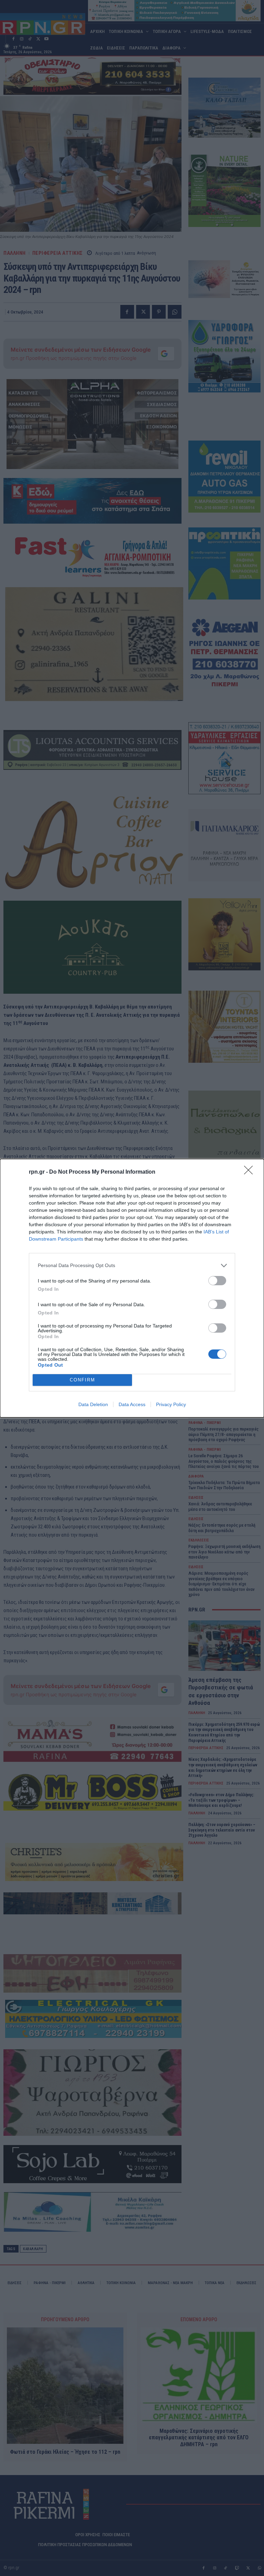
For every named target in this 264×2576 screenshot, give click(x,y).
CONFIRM (82, 1380)
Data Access (132, 1404)
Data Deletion (93, 1404)
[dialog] (132, 1288)
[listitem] (132, 1266)
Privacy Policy (171, 1404)
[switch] (217, 1281)
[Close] (251, 1172)
